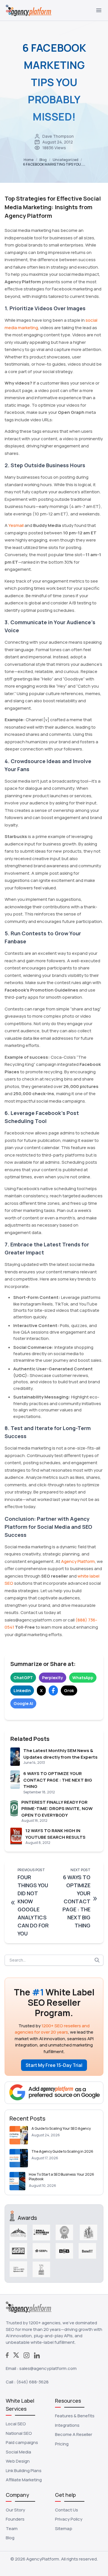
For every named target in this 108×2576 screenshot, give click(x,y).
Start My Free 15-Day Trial (54, 2065)
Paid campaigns (22, 2442)
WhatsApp (83, 1678)
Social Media (18, 2452)
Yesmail (16, 525)
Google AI (23, 1703)
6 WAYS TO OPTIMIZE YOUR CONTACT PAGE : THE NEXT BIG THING (58, 1780)
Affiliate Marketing (24, 2480)
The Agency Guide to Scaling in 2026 (62, 2151)
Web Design (18, 2461)
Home (29, 160)
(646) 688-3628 (33, 2382)
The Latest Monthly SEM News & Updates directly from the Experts (60, 1754)
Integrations (67, 2425)
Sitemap (64, 2529)
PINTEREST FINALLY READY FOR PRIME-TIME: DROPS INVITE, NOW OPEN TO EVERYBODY (57, 1809)
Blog (43, 160)
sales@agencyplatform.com (48, 2368)
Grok (69, 1690)
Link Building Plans (24, 2471)
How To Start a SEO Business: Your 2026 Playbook (61, 2177)
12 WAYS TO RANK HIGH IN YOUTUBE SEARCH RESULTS (55, 1834)
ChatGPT (23, 1678)
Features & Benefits (75, 2416)
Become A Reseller (74, 2434)
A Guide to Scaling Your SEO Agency (61, 2128)
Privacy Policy (69, 2519)
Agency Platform (78, 1561)
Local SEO (16, 2424)
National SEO (19, 2433)
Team (12, 2529)
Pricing (62, 2444)
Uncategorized (66, 160)
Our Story (15, 2510)
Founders (15, 2519)
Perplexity (53, 1678)
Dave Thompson (58, 136)
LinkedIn (22, 1690)
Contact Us (67, 2510)
